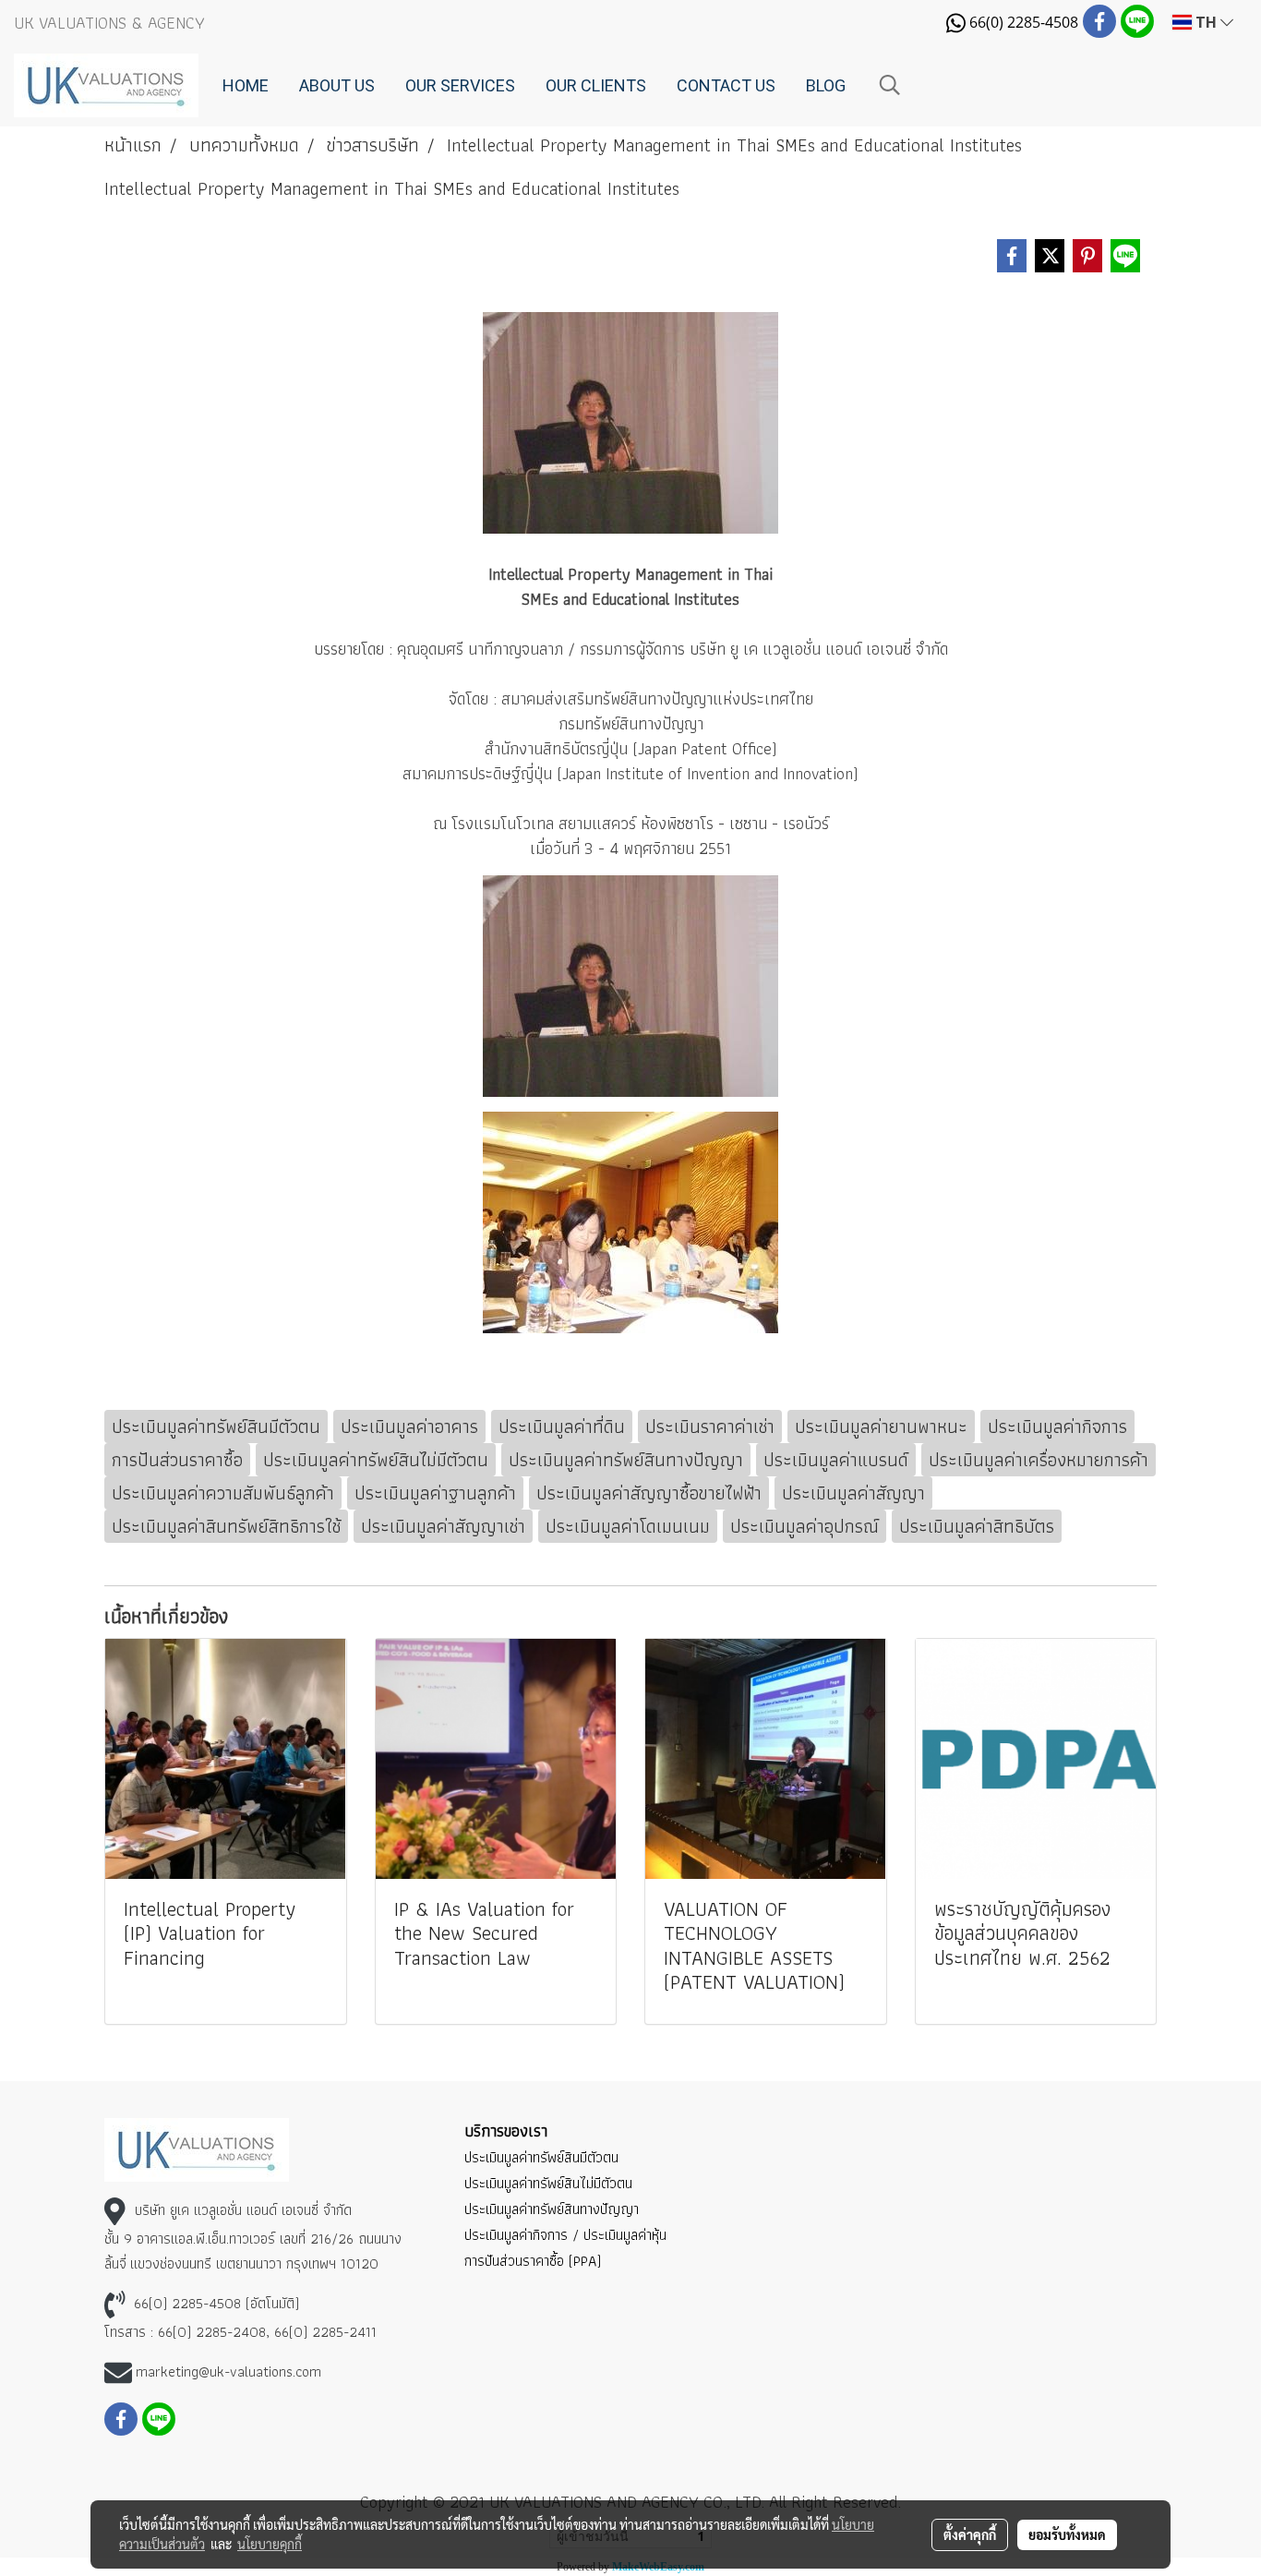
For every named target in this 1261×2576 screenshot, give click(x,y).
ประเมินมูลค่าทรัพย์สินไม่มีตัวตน (548, 2183)
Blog (826, 85)
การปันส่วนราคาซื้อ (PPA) (533, 2261)
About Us (337, 85)
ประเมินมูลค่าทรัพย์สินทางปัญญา (552, 2209)
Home (246, 85)
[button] (890, 85)
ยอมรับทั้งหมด (1067, 2534)
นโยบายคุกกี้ (270, 2544)
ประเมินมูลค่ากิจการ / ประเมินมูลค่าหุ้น (565, 2235)
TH (1206, 22)
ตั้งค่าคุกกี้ (970, 2534)
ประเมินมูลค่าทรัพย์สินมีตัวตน (541, 2157)
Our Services (460, 85)
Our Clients (596, 85)
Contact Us (726, 85)
